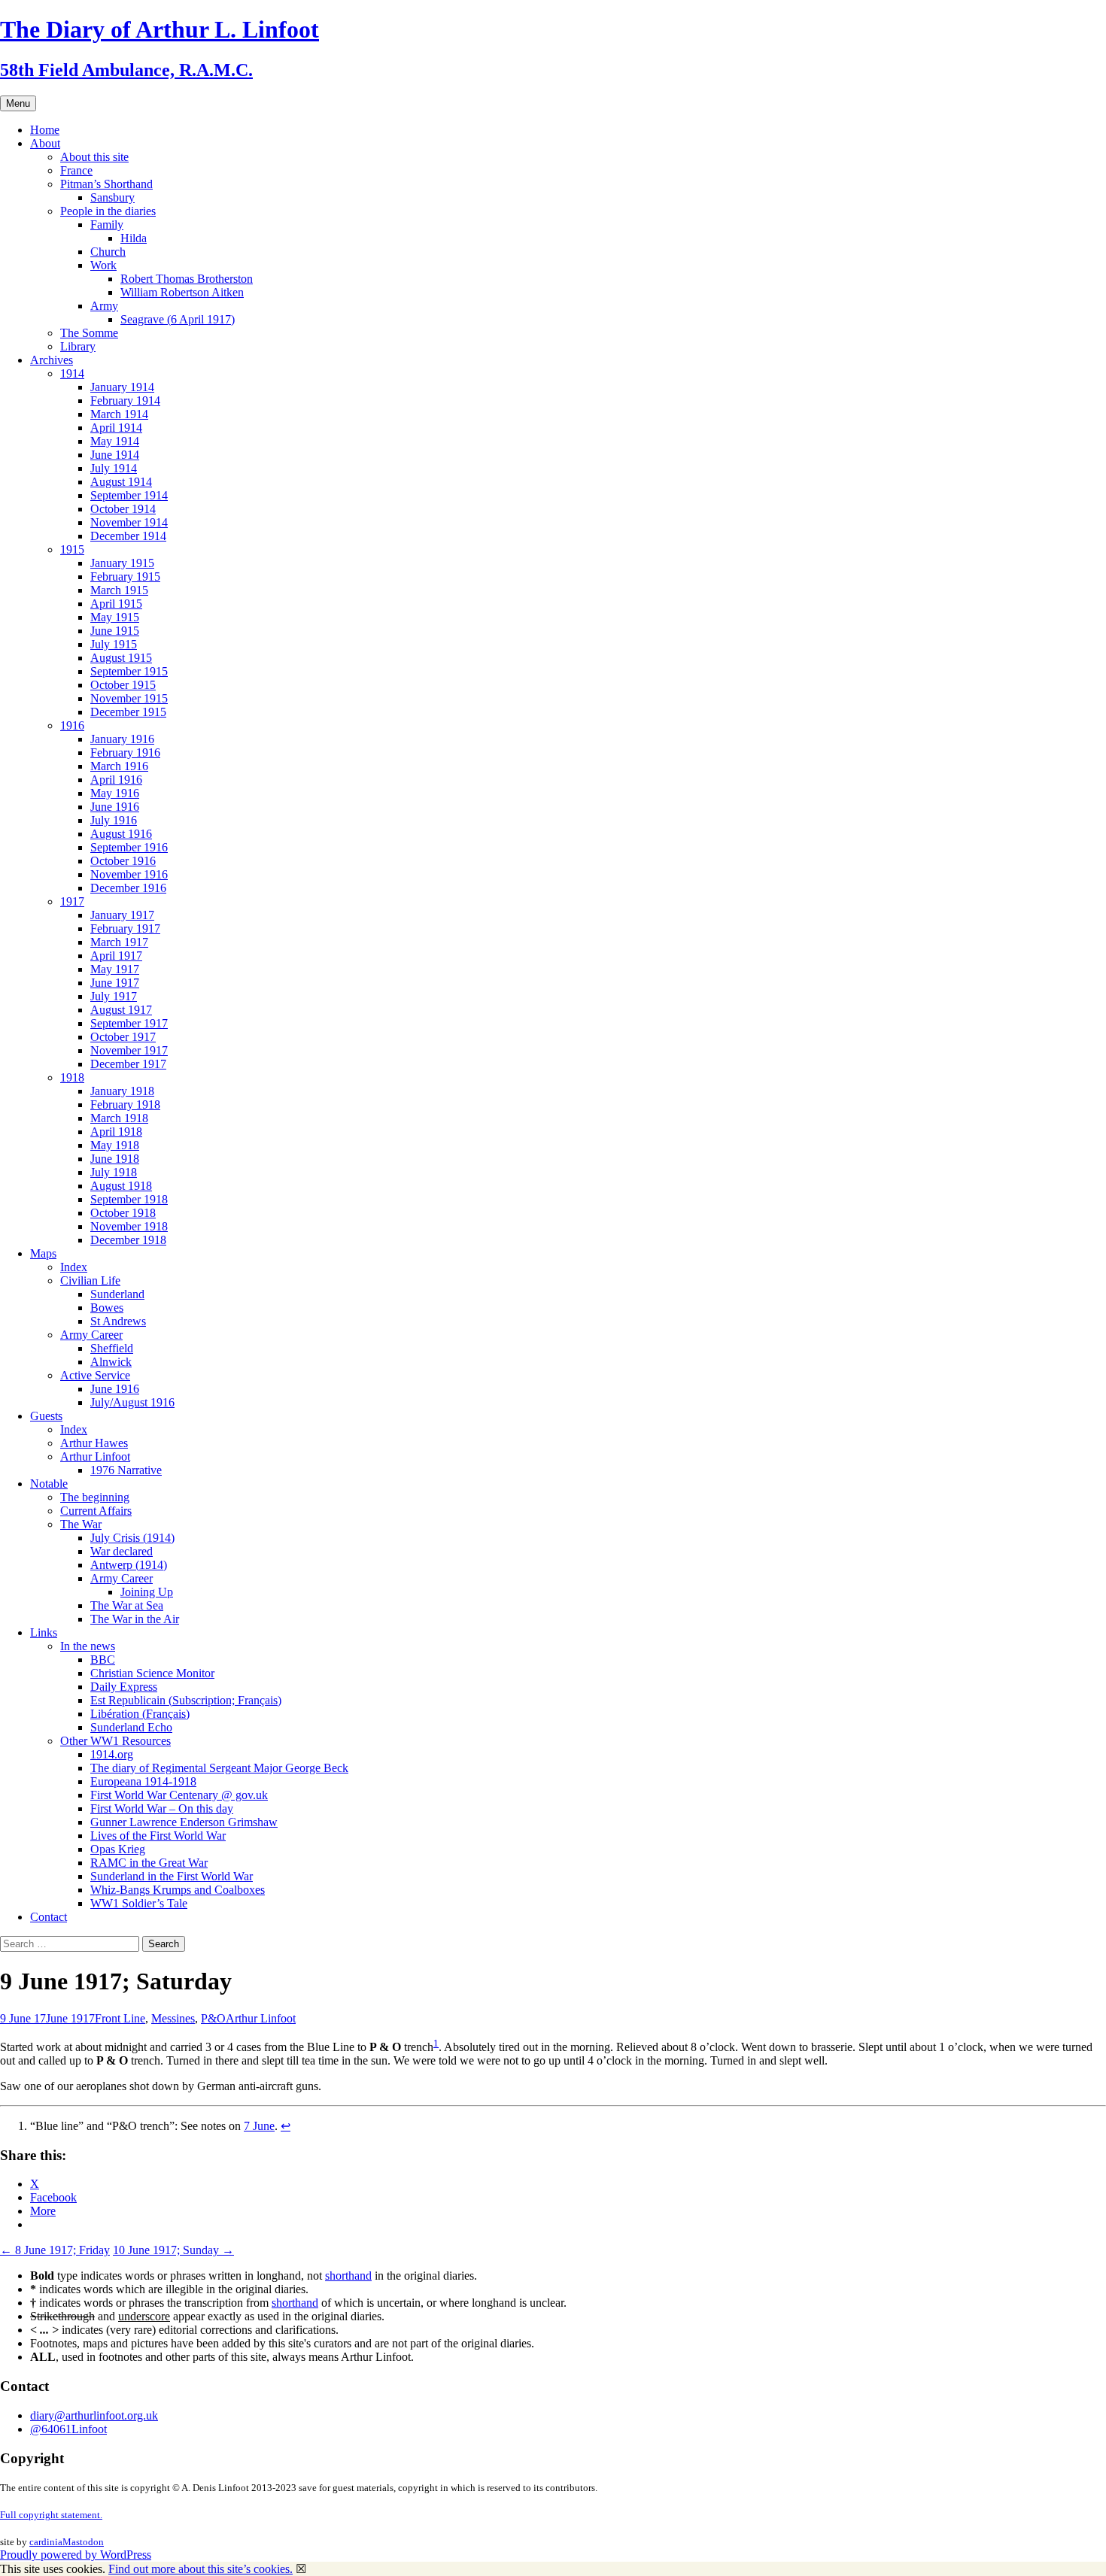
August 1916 (121, 834)
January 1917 (122, 915)
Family (107, 225)
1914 (72, 373)
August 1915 (121, 658)
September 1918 (129, 1199)
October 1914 (123, 509)
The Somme (89, 333)
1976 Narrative (126, 1470)
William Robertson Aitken (182, 292)
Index (74, 1267)
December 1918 (128, 1240)
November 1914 (129, 522)
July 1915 (114, 644)
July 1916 (114, 820)
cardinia (46, 2542)
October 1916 (123, 861)
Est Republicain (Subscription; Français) (186, 1700)
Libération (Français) (140, 1714)
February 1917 (125, 928)
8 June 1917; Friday (55, 2250)
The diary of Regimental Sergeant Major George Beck (219, 1768)
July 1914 (114, 468)
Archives (52, 360)
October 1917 (123, 1037)
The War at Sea (127, 1605)
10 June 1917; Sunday (173, 2250)
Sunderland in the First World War (172, 1876)
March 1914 (119, 414)
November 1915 (129, 698)
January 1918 (122, 1091)
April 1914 (116, 428)
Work (103, 265)
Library (78, 346)
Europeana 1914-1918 (143, 1781)
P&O (213, 2018)
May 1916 (115, 793)
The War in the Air (135, 1619)
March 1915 (119, 590)
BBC (103, 1660)
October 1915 (123, 685)
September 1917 (129, 1023)
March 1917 (119, 942)
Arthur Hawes (94, 1443)
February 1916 (125, 752)
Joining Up (147, 1592)
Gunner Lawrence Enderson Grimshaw (184, 1822)
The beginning (95, 1497)
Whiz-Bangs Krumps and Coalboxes (178, 1890)
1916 (72, 725)
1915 (72, 549)
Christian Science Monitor (152, 1673)
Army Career (91, 1335)
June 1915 (115, 631)
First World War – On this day (162, 1808)
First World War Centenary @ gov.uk (179, 1795)
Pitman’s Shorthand (106, 184)
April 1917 (116, 956)
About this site (94, 157)
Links (44, 1632)
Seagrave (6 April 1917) (178, 319)
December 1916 (128, 888)
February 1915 (125, 576)
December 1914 (128, 536)
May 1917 (115, 969)
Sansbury (112, 197)
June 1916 (115, 807)
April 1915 (116, 604)
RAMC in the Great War (149, 1863)
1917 (72, 901)
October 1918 (123, 1213)
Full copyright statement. (51, 2515)
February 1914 (125, 401)
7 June (259, 2126)
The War (81, 1524)
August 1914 (121, 482)
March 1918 (119, 1118)
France (76, 170)
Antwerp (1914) (129, 1565)
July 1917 (114, 996)
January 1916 (122, 739)
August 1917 (121, 1010)
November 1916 (129, 874)
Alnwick (111, 1362)
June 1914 (115, 455)
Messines (173, 2018)
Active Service (95, 1375)
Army (104, 306)
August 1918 (121, 1186)
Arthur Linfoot (95, 1456)
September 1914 (129, 495)
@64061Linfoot (68, 2429)
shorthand (348, 2276)
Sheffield (112, 1348)
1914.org (112, 1754)
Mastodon (83, 2542)
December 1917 (128, 1064)
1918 (72, 1077)
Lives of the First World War (158, 1836)
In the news (88, 1646)
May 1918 (115, 1145)
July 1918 (114, 1172)
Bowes (107, 1308)
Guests (46, 1416)
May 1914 (115, 441)
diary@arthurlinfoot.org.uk (94, 2415)
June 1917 (115, 983)
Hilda (134, 238)
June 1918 (115, 1159)
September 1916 (129, 847)
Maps (43, 1253)
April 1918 (116, 1132)
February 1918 (125, 1104)
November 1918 (129, 1226)
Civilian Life (90, 1280)
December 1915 (128, 712)
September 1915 (129, 671)
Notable (49, 1484)
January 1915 (122, 563)
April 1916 (116, 780)
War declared (122, 1551)
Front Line (120, 2018)
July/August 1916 (132, 1402)
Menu (18, 103)
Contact (49, 1917)
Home (45, 130)
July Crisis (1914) (132, 1538)
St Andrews (118, 1321)
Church (108, 252)
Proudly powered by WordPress (76, 2555)
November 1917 (129, 1050)
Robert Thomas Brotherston (187, 279)
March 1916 (119, 766)
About (45, 143)
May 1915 (115, 617)
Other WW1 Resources (115, 1741)
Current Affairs (96, 1511)
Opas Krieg (118, 1849)
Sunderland (117, 1294)
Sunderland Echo (131, 1727)
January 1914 (122, 387)
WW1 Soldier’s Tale (139, 1903)
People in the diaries (108, 211)
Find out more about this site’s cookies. (201, 2569)
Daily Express (124, 1687)
